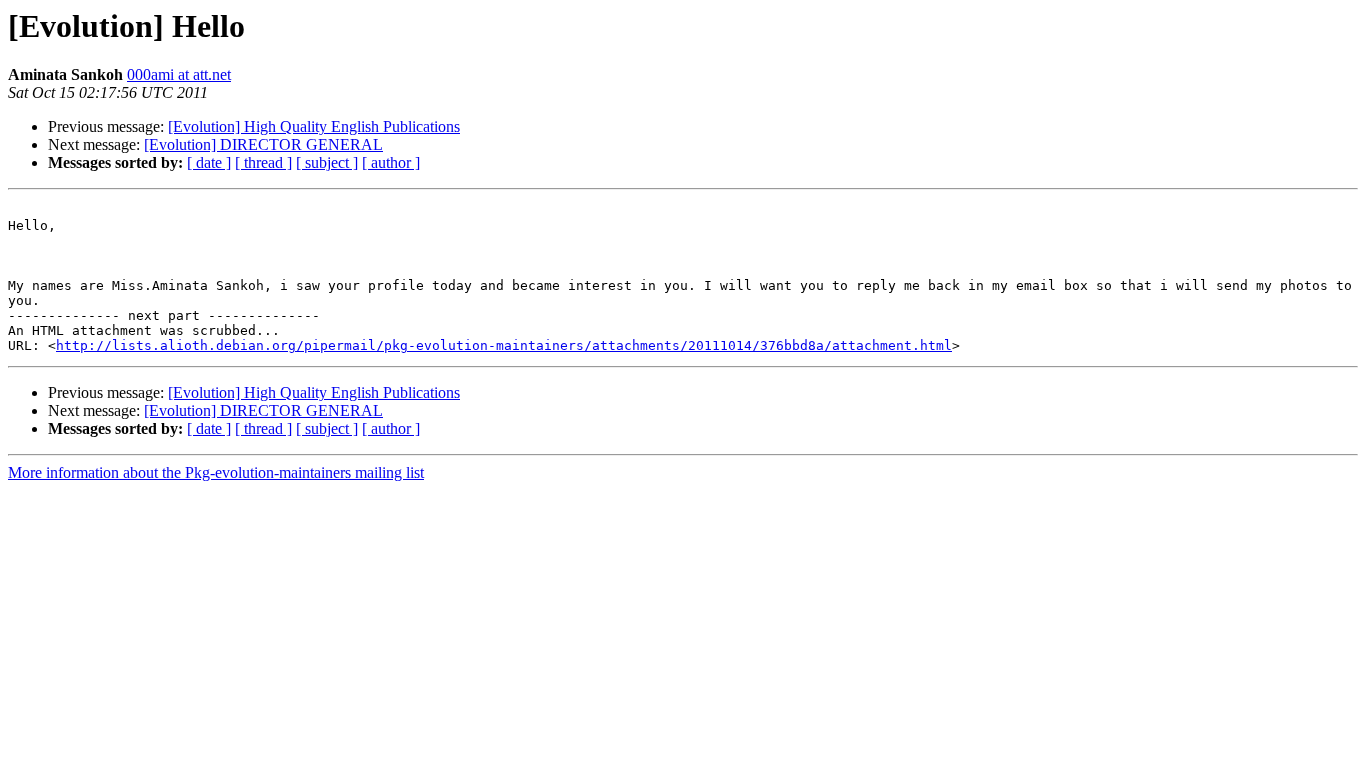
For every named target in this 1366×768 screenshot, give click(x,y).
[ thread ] (263, 162)
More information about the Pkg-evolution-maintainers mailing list (216, 472)
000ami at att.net (179, 74)
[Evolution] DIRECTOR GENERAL (263, 144)
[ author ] (391, 162)
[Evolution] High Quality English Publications (314, 126)
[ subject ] (327, 162)
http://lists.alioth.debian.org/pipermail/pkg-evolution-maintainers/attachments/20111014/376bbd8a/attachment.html (504, 345)
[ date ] (209, 162)
